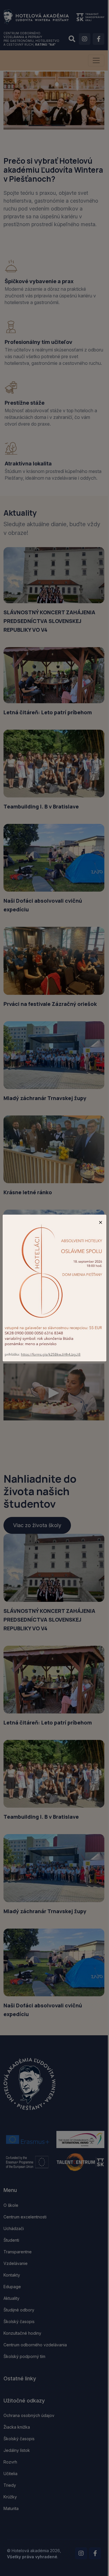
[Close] (101, 1222)
